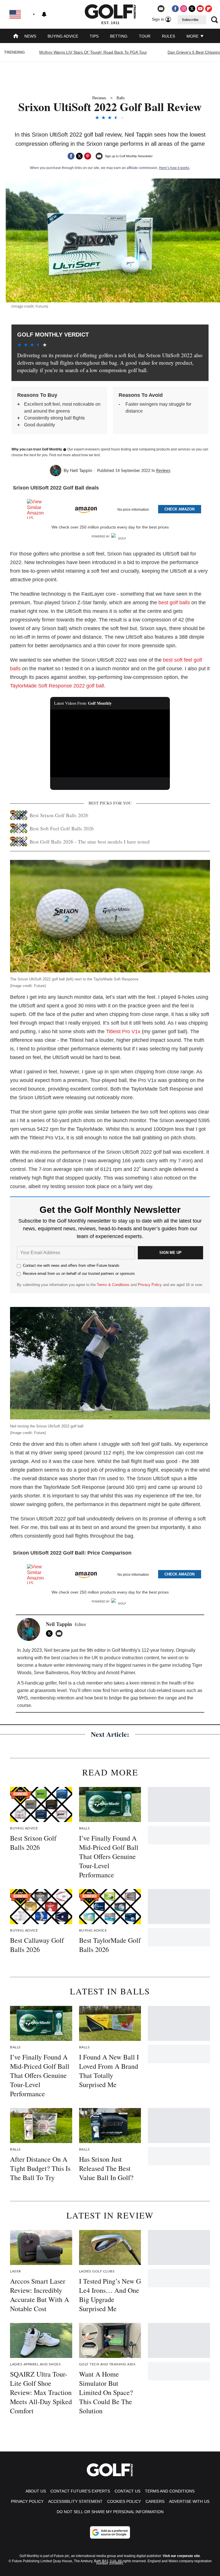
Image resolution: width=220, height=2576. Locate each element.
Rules (168, 36)
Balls (121, 98)
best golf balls (174, 603)
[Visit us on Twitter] (192, 9)
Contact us (127, 2491)
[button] (110, 508)
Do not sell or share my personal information (110, 2512)
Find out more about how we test (74, 455)
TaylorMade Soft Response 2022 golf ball (57, 686)
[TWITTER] (51, 1633)
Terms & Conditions (113, 1285)
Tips (94, 36)
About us (36, 2491)
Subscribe (190, 20)
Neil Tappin (81, 471)
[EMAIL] (60, 1633)
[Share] (71, 156)
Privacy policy (27, 2501)
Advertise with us (189, 2501)
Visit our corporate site (181, 2556)
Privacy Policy (150, 1285)
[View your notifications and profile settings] (44, 14)
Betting (119, 36)
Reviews (99, 98)
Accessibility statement (75, 2501)
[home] (16, 37)
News (30, 36)
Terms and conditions (170, 2491)
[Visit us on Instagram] (184, 9)
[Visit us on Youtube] (200, 9)
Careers (155, 2501)
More (193, 36)
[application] (110, 743)
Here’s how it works (174, 168)
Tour (145, 36)
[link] (38, 509)
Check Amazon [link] (179, 509)
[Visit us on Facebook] (175, 9)
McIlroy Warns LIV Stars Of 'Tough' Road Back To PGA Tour (93, 52)
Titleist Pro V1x (123, 1031)
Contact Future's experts (80, 2491)
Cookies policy (124, 2501)
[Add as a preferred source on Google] (110, 2532)
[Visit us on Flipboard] (209, 9)
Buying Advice (63, 36)
